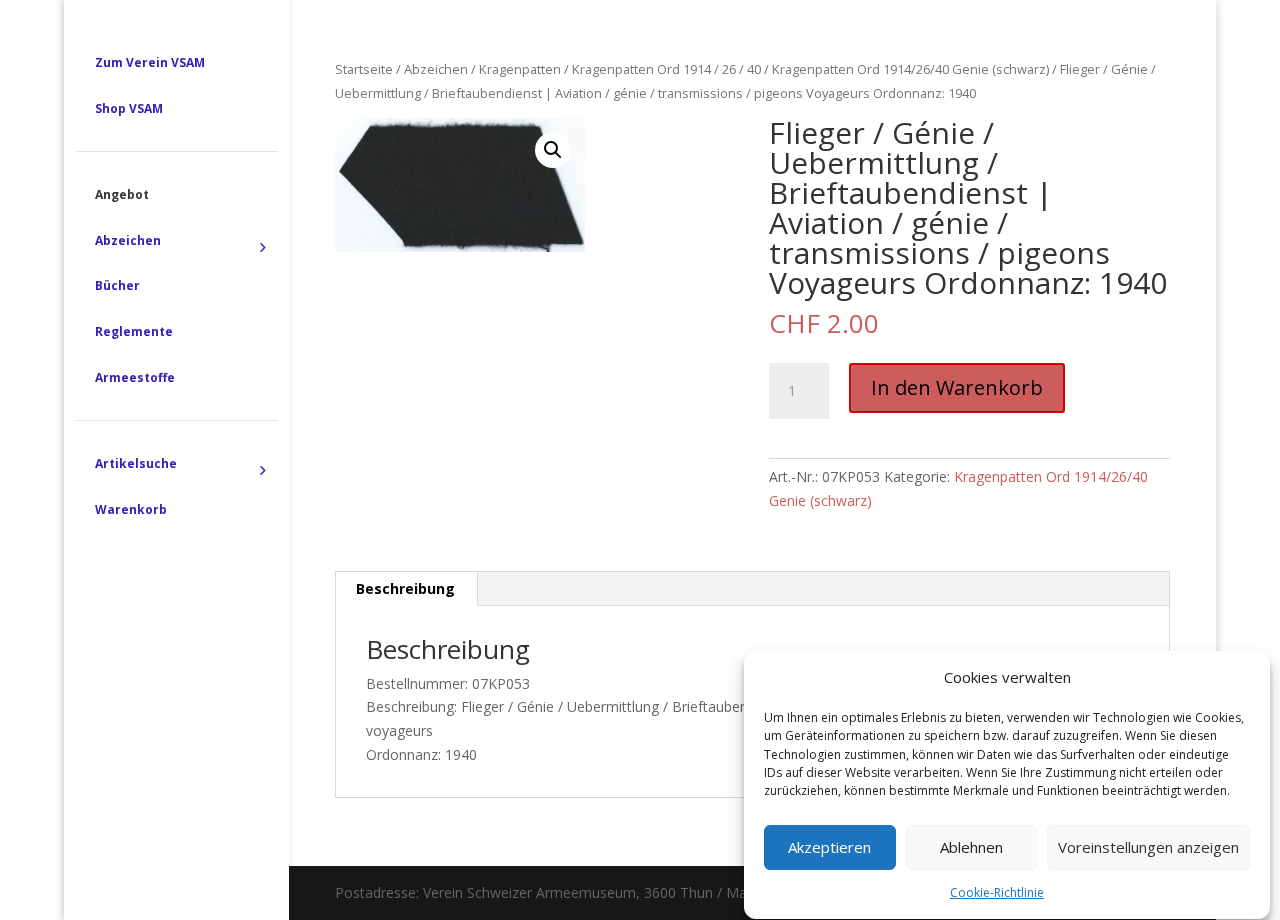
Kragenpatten (520, 69)
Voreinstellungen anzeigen (1148, 848)
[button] (553, 150)
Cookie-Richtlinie (997, 892)
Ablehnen (971, 848)
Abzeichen (436, 69)
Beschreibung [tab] (405, 588)
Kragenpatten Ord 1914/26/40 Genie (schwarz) (910, 69)
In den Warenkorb (957, 387)
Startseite (364, 69)
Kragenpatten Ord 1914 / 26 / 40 (666, 69)
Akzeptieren (829, 848)
